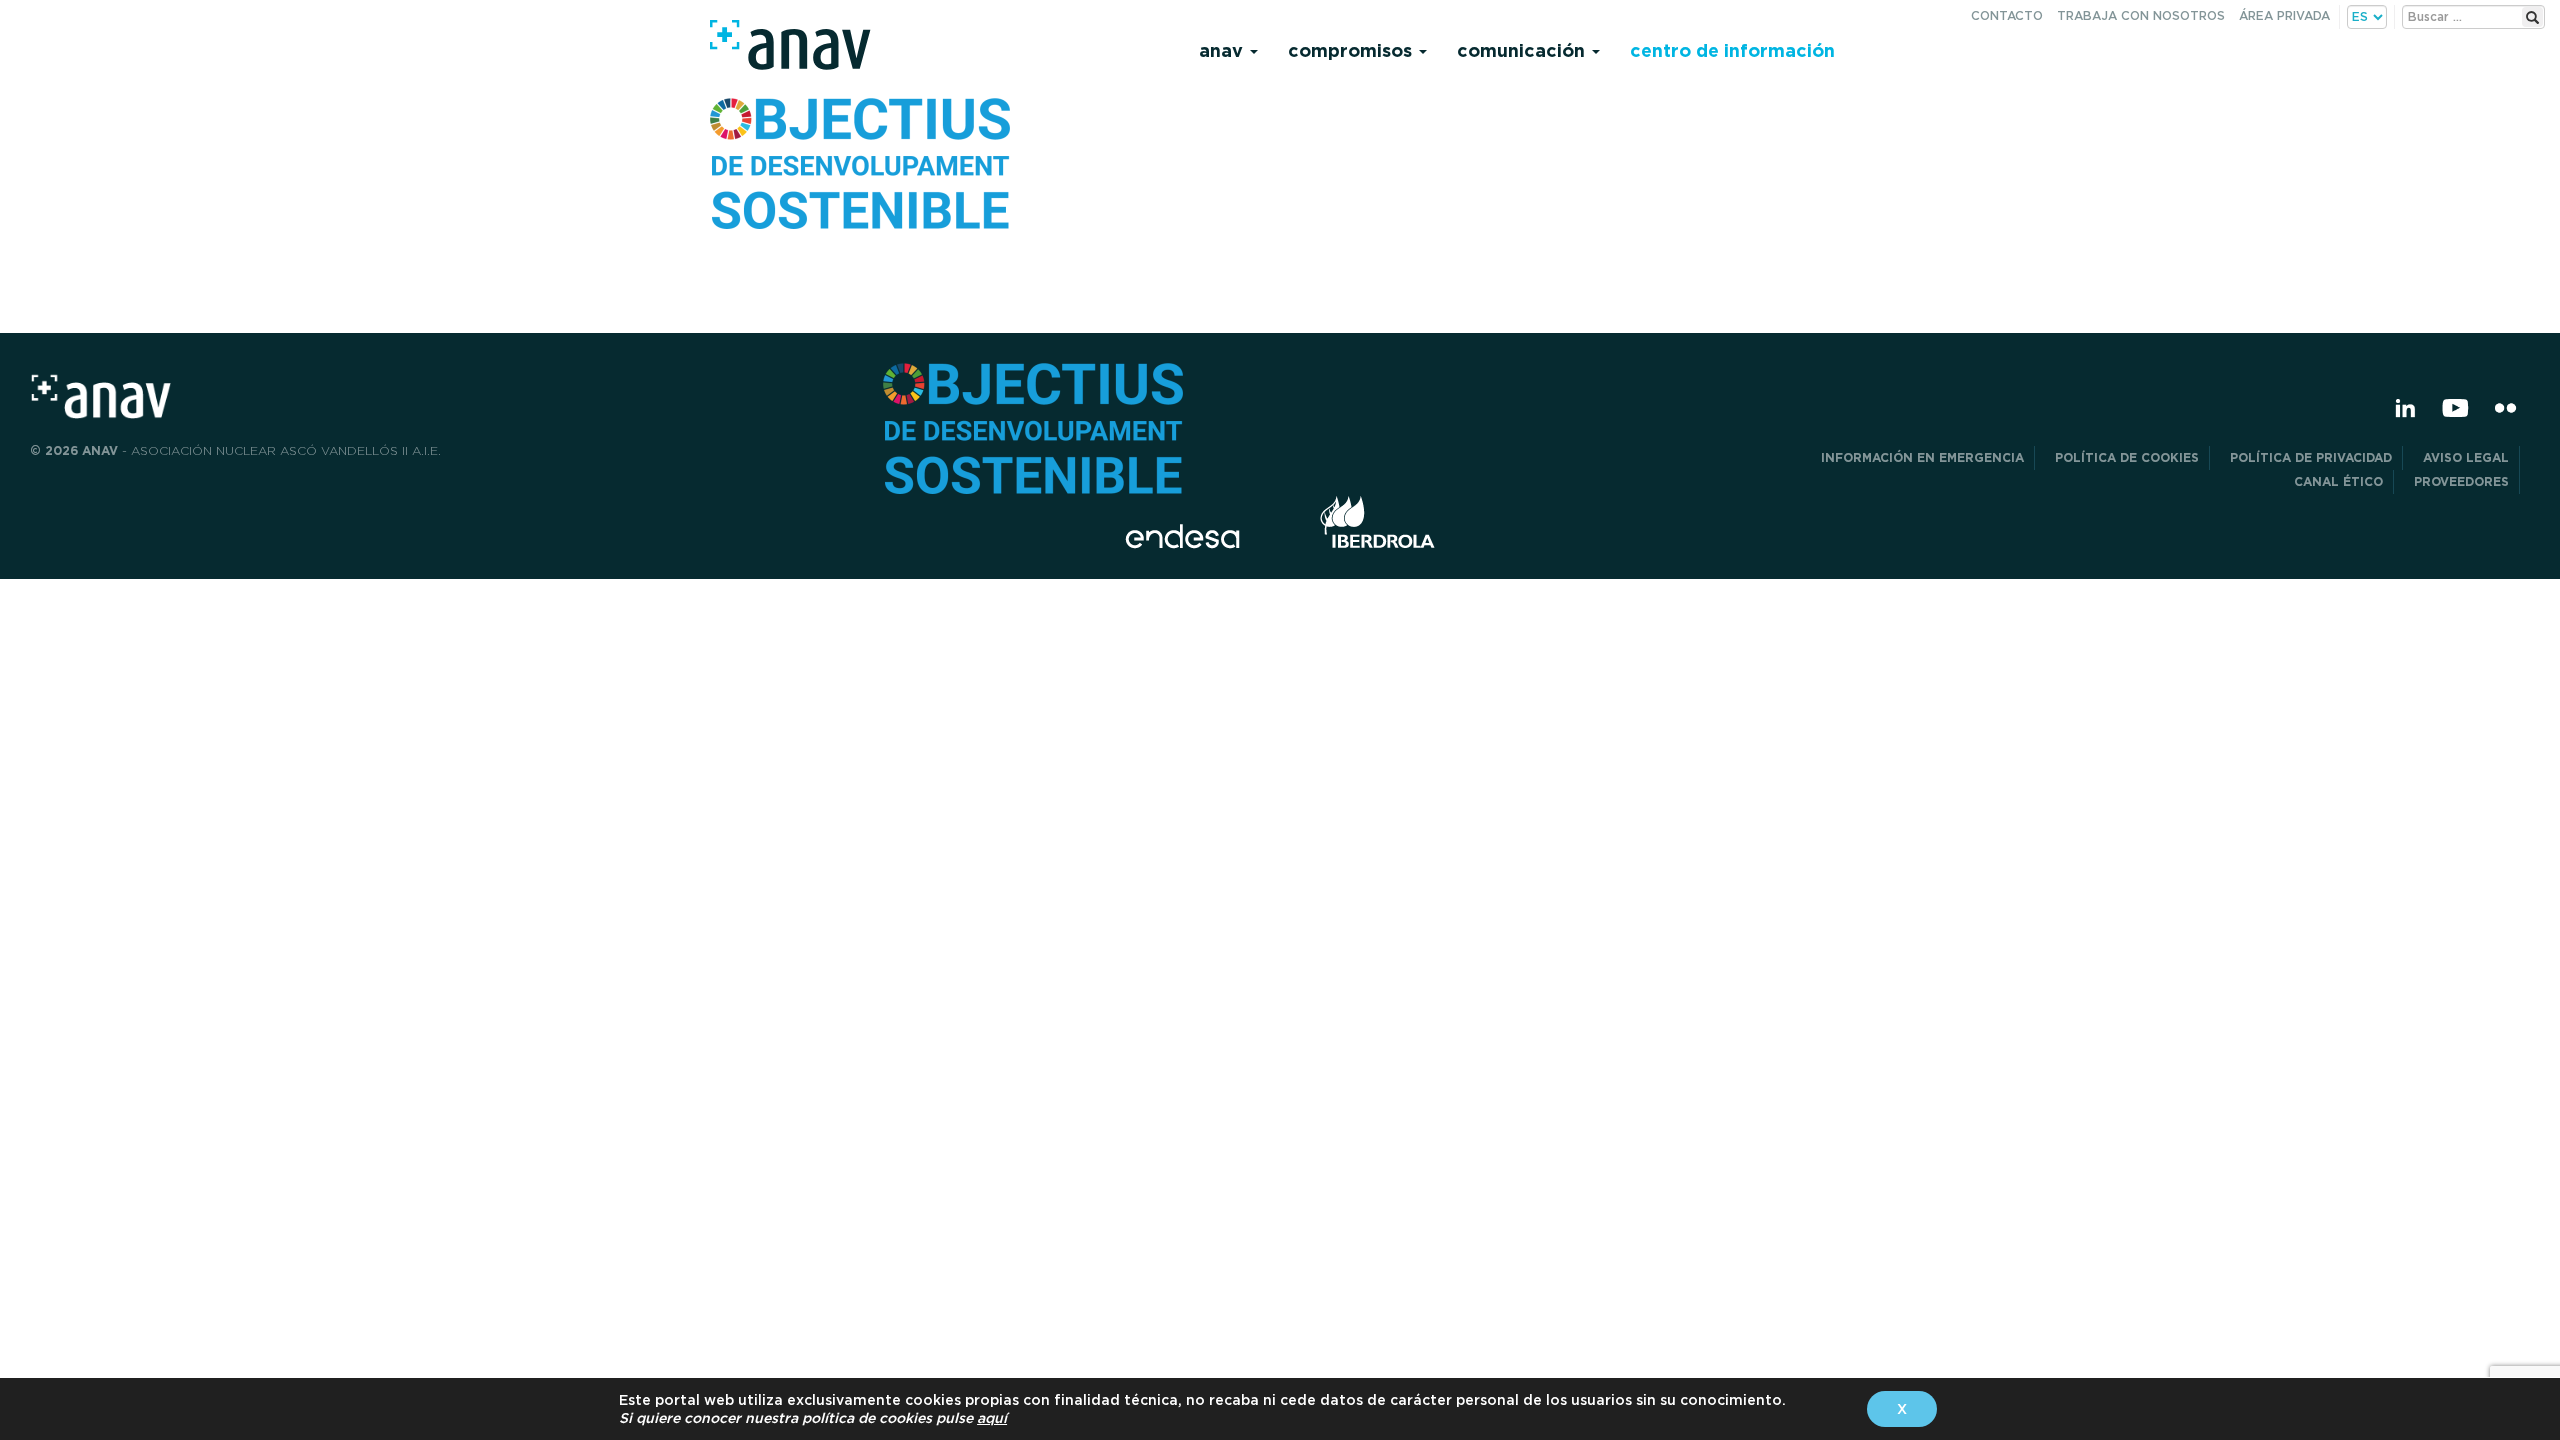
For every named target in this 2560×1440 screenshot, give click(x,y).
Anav (1223, 50)
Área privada (2284, 15)
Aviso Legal (2466, 457)
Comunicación (1523, 50)
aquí (992, 1418)
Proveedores (2461, 481)
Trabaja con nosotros (2141, 15)
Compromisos (1352, 50)
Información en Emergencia (1922, 457)
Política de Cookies (2127, 457)
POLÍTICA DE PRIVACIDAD (2311, 457)
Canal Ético (2338, 481)
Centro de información (1732, 50)
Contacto (2007, 15)
